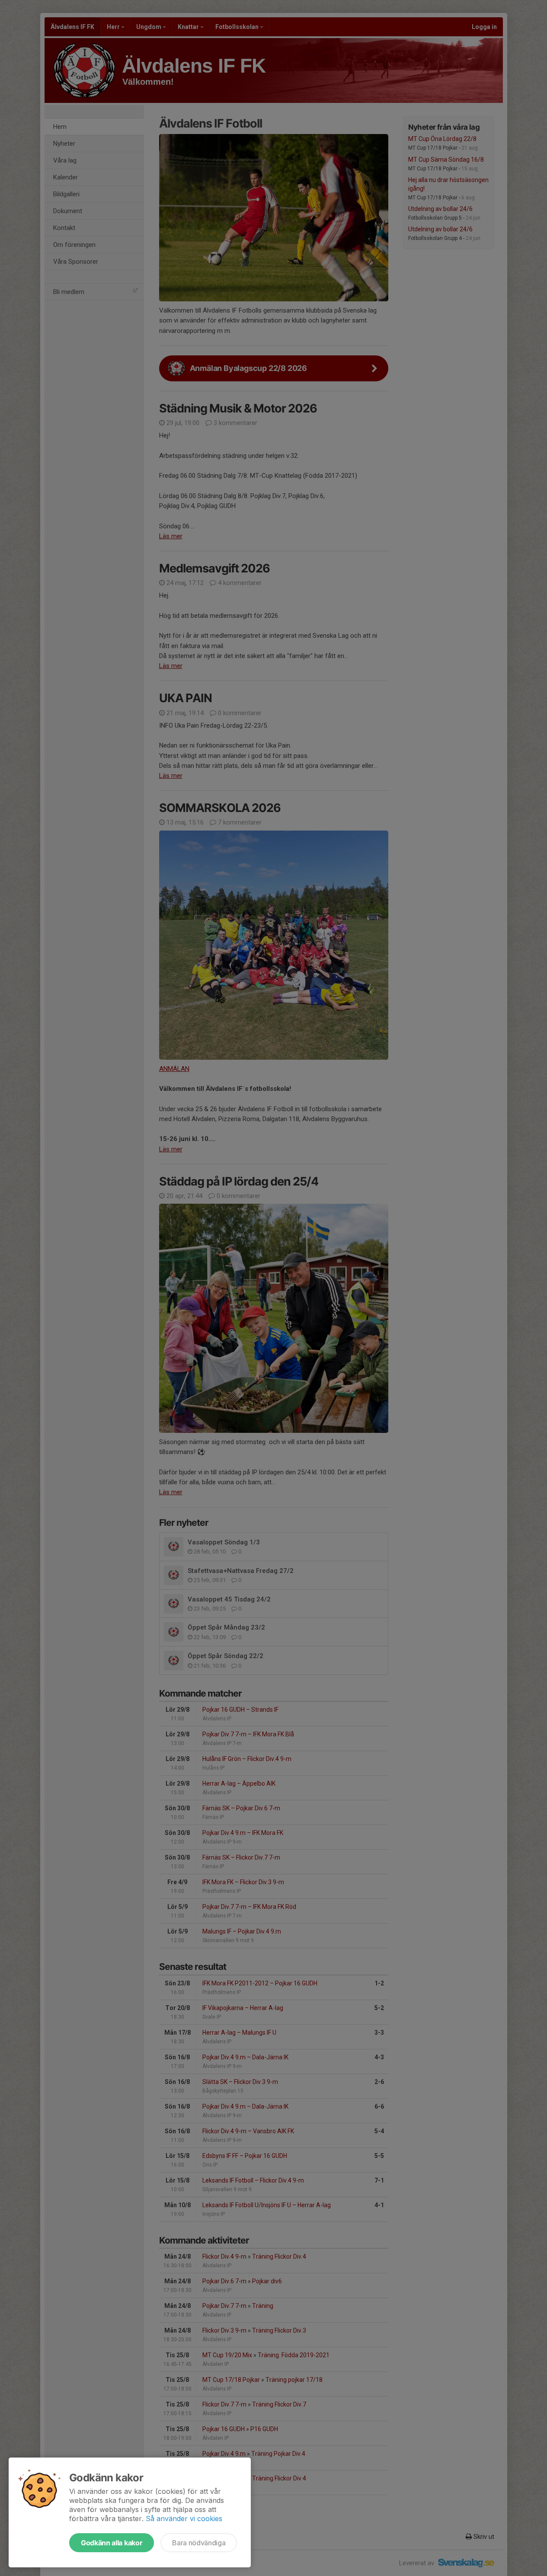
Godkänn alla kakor (112, 2543)
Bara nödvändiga (199, 2543)
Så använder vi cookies (184, 2518)
